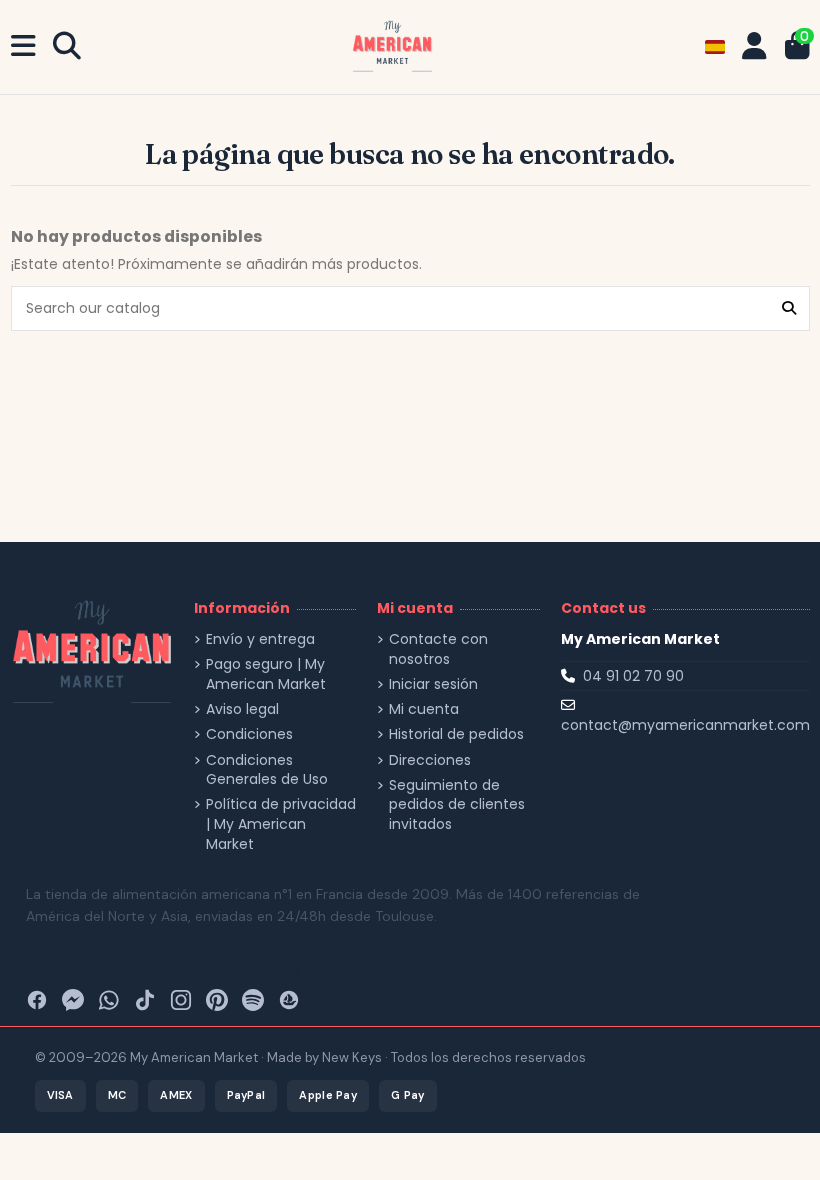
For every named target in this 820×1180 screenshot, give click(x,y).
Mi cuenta (424, 709)
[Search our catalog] (789, 308)
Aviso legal (242, 709)
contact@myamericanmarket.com (685, 725)
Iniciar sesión (433, 684)
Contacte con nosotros (438, 649)
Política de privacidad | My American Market (281, 824)
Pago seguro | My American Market (266, 674)
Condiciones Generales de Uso (267, 770)
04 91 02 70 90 (633, 676)
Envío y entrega (260, 639)
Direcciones (430, 760)
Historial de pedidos (456, 734)
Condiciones (249, 734)
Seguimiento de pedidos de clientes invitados (457, 805)
